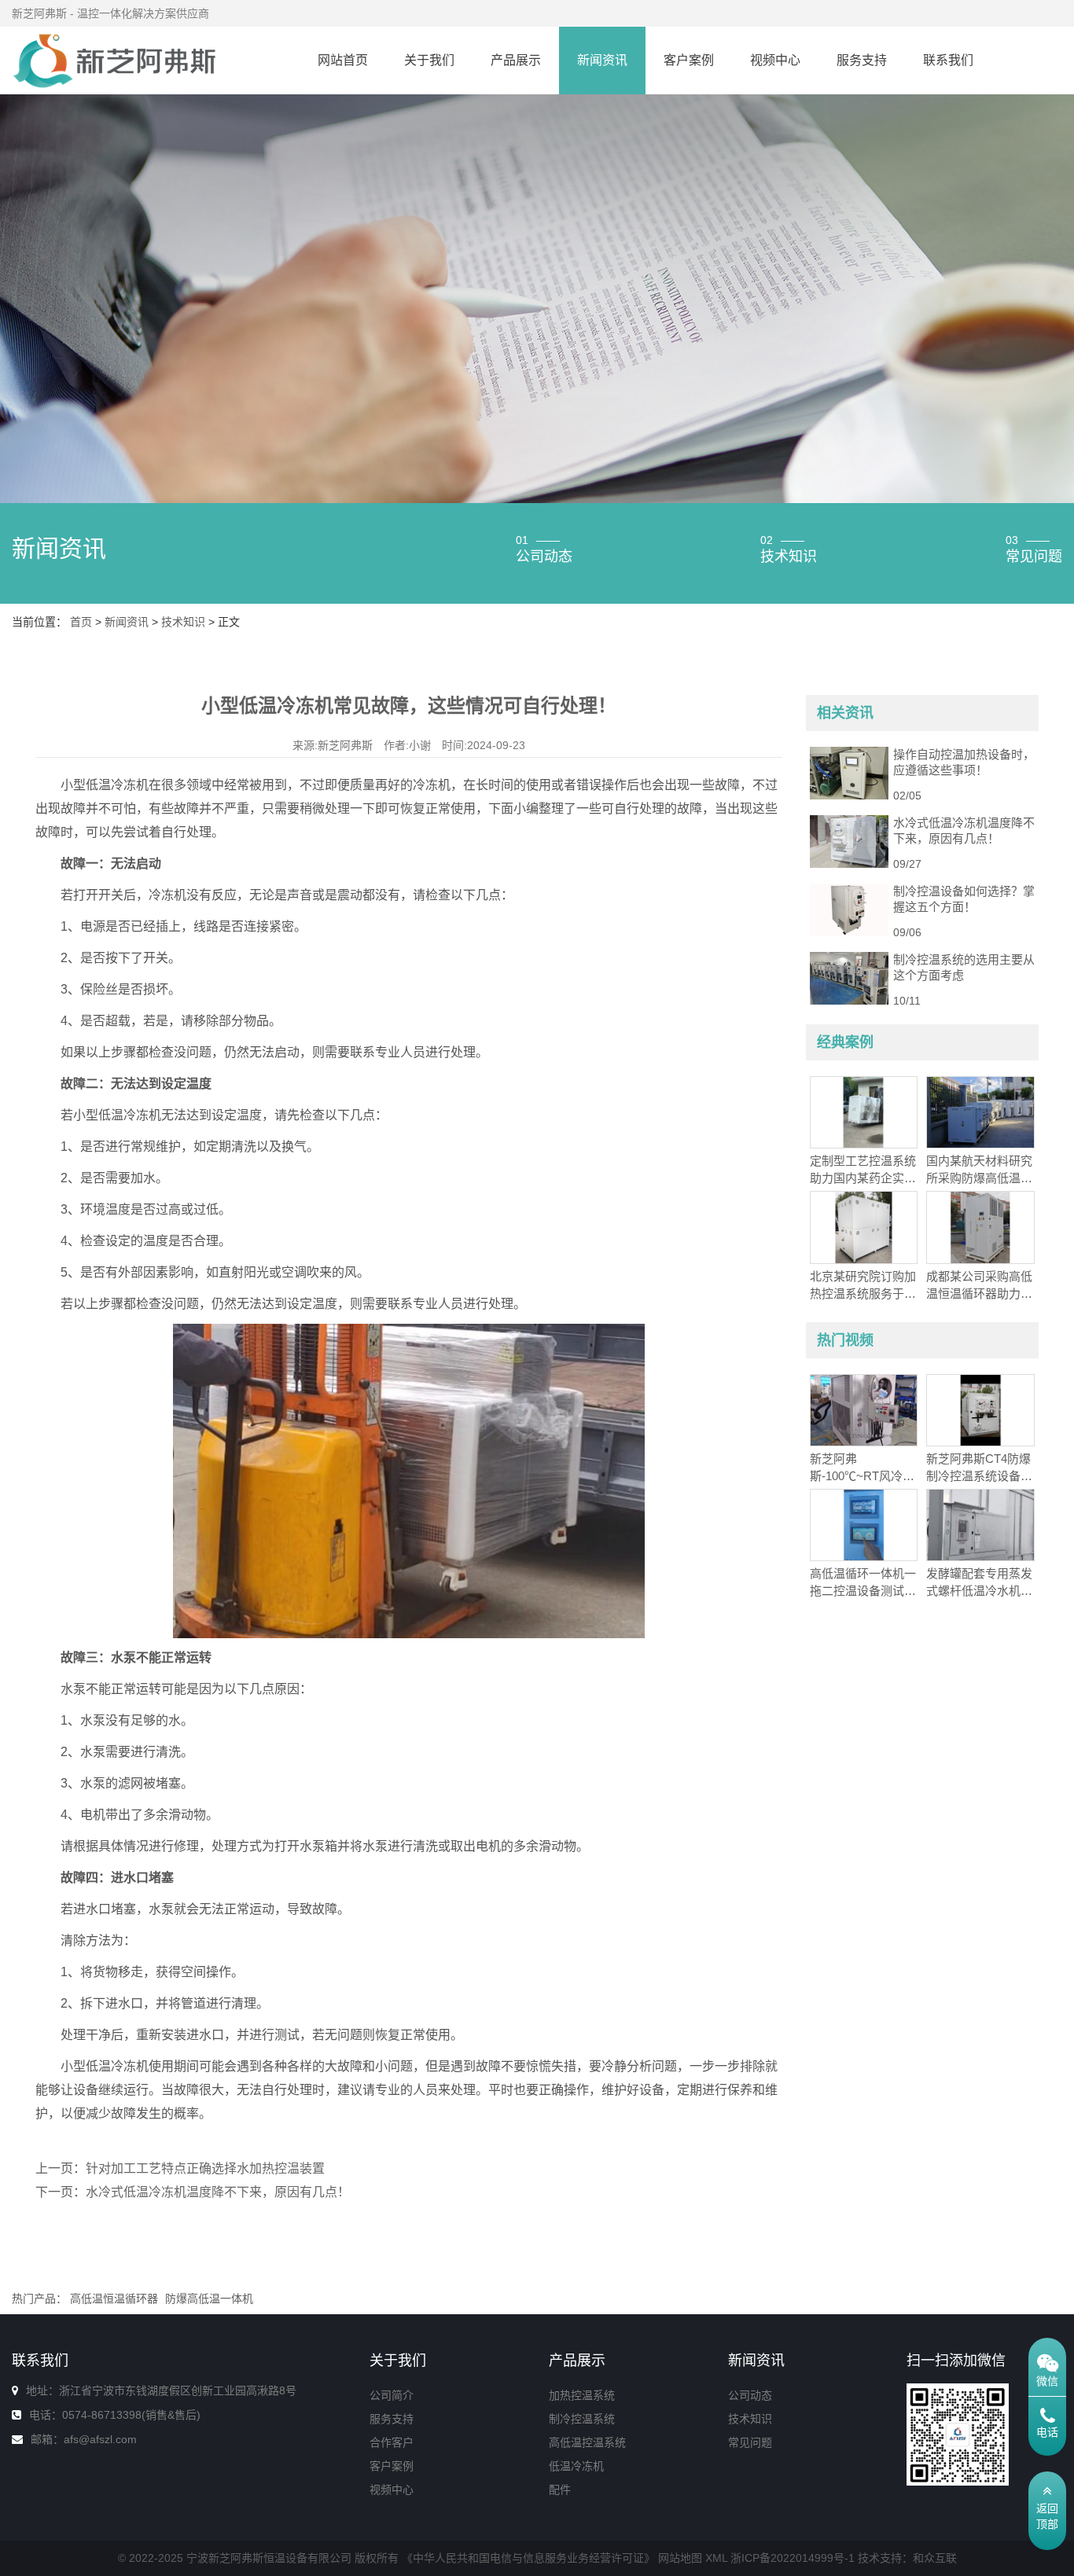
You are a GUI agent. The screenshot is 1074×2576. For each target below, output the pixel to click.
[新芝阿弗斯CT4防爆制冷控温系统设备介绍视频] (980, 1409)
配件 (560, 2490)
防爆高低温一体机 (209, 2299)
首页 (81, 622)
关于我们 (429, 60)
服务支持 (862, 60)
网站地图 (680, 2558)
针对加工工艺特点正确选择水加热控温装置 (205, 2168)
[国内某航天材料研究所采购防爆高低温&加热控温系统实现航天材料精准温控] (980, 1112)
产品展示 (516, 60)
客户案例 (689, 60)
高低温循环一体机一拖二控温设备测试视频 (863, 1591)
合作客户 (392, 2442)
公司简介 (392, 2395)
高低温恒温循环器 (114, 2299)
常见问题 (750, 2442)
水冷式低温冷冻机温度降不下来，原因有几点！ (218, 2192)
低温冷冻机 (576, 2466)
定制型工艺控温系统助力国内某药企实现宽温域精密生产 (863, 1178)
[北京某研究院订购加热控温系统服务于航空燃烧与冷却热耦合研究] (864, 1226)
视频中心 (775, 60)
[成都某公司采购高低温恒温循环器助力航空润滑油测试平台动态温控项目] (980, 1226)
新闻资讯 (602, 60)
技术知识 (183, 622)
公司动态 (750, 2395)
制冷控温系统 (582, 2419)
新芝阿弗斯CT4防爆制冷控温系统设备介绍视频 (979, 1476)
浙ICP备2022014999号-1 (793, 2558)
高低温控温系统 (587, 2442)
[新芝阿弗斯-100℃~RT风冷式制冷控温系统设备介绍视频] (864, 1409)
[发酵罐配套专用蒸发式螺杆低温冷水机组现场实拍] (980, 1524)
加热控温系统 (582, 2395)
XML (716, 2558)
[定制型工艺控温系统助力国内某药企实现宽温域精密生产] (864, 1112)
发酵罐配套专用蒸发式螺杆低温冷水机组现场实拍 (979, 1591)
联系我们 (948, 60)
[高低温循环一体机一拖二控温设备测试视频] (864, 1524)
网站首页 (343, 60)
